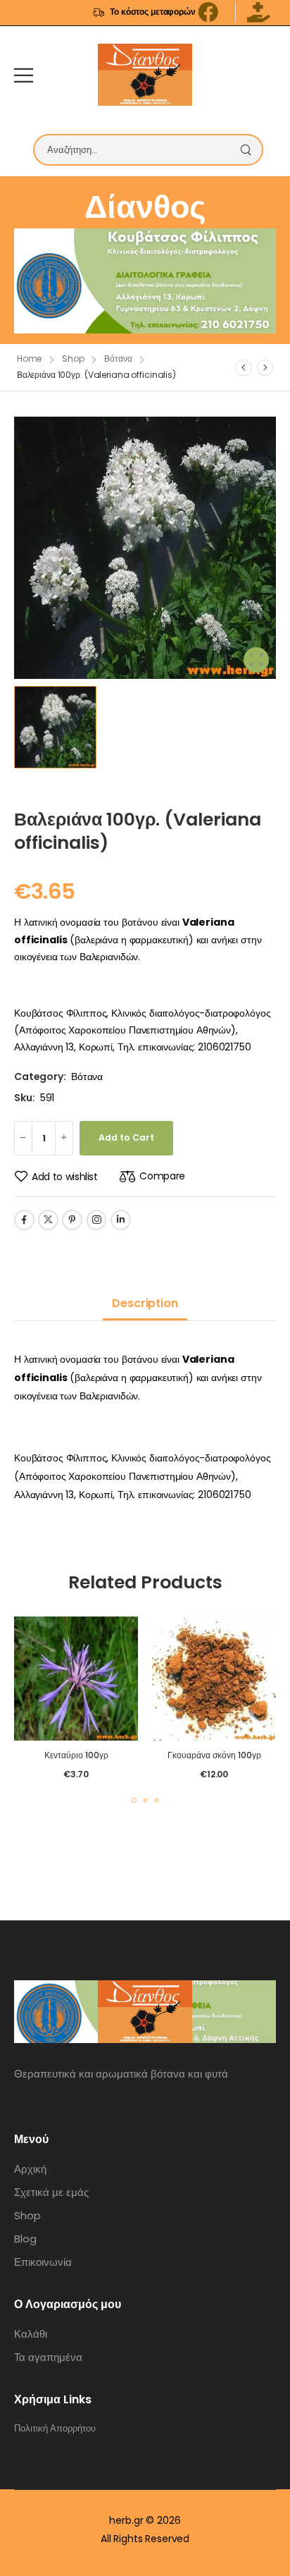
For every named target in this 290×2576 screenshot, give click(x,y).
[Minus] (23, 1138)
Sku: (24, 1098)
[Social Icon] (24, 1220)
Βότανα (118, 358)
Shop (73, 358)
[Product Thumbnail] (145, 548)
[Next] (265, 367)
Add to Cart (126, 1137)
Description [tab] (145, 1303)
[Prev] (244, 367)
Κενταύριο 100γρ (76, 1755)
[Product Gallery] (256, 660)
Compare (162, 1176)
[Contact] (266, 75)
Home (30, 358)
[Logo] (145, 75)
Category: (40, 1077)
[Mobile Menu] (24, 75)
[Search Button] (249, 150)
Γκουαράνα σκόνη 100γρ (214, 1755)
